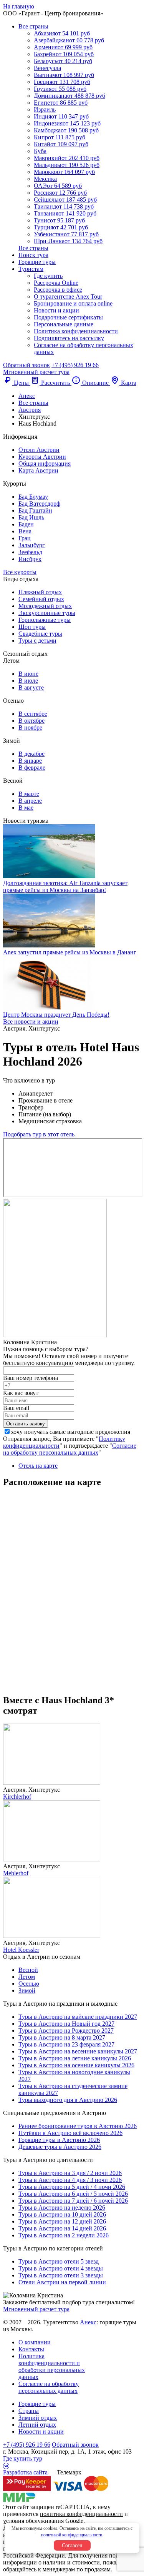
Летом (27, 1977)
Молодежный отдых (45, 606)
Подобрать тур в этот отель (39, 1134)
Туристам (31, 269)
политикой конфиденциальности (72, 2535)
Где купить (48, 276)
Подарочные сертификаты (68, 317)
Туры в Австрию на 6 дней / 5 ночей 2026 (73, 2194)
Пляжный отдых (40, 592)
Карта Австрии (38, 470)
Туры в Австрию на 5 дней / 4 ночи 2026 (72, 2187)
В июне (28, 674)
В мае (26, 808)
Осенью (29, 1984)
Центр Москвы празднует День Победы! (56, 1015)
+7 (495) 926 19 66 (75, 365)
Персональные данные (64, 324)
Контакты (31, 2349)
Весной (28, 1970)
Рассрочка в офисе (58, 290)
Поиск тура (33, 255)
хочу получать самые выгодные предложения (70, 1432)
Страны (29, 2411)
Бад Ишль (31, 517)
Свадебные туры (40, 634)
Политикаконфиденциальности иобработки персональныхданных (52, 2366)
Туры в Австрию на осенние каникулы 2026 (76, 2065)
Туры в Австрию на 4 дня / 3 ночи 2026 (70, 2180)
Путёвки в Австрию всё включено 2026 (70, 2133)
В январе (30, 761)
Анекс (88, 2322)
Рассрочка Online (56, 283)
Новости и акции (56, 310)
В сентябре (33, 714)
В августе (31, 687)
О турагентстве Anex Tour (68, 297)
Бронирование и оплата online (73, 303)
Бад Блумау (33, 497)
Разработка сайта (25, 2472)
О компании (35, 2342)
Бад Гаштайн (35, 510)
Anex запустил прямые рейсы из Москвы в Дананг (70, 952)
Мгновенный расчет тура (36, 2309)
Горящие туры (37, 262)
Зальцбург (32, 545)
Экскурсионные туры (47, 613)
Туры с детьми (37, 641)
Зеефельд (30, 552)
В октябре (31, 721)
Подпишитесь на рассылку (69, 338)
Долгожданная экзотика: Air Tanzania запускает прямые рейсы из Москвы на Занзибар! (65, 886)
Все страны (33, 26)
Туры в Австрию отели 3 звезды (61, 2275)
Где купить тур (23, 2458)
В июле (28, 681)
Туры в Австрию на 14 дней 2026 (62, 2228)
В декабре (31, 754)
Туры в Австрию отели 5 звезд (59, 2261)
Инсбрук (30, 559)
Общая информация (45, 464)
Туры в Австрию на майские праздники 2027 (78, 2017)
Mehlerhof (16, 1873)
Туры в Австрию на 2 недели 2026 (64, 2235)
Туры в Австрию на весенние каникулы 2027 (78, 2051)
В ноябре (30, 728)
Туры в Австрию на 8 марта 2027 (62, 2037)
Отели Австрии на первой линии (62, 2282)
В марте (29, 794)
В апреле (30, 801)
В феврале (32, 768)
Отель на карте (38, 1466)
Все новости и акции (31, 1022)
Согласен (72, 2545)
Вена (25, 531)
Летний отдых (37, 2425)
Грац (25, 538)
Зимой (27, 1990)
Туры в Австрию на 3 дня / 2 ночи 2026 (70, 2173)
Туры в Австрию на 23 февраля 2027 (66, 2044)
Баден (26, 524)
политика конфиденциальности (81, 2514)
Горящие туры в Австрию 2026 (59, 2140)
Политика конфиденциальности (76, 331)
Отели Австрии (39, 450)
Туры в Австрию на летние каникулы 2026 (75, 2058)
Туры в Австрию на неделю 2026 (62, 2208)
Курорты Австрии (42, 457)
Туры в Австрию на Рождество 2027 (66, 2031)
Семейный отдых (41, 599)
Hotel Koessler (21, 1950)
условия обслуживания (33, 2521)
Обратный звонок (75, 2445)
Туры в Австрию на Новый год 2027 (66, 2024)
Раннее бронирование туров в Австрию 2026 (78, 2126)
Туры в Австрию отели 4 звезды (61, 2268)
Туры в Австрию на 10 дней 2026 (62, 2214)
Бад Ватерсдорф (39, 504)
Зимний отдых (38, 2418)
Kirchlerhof (17, 1797)
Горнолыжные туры (45, 620)
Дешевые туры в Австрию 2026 (60, 2147)
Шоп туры (32, 627)
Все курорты (20, 572)
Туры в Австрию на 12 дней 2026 (62, 2221)
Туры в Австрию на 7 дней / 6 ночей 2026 (73, 2201)
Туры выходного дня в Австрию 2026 (68, 2100)
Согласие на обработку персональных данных (70, 1449)
